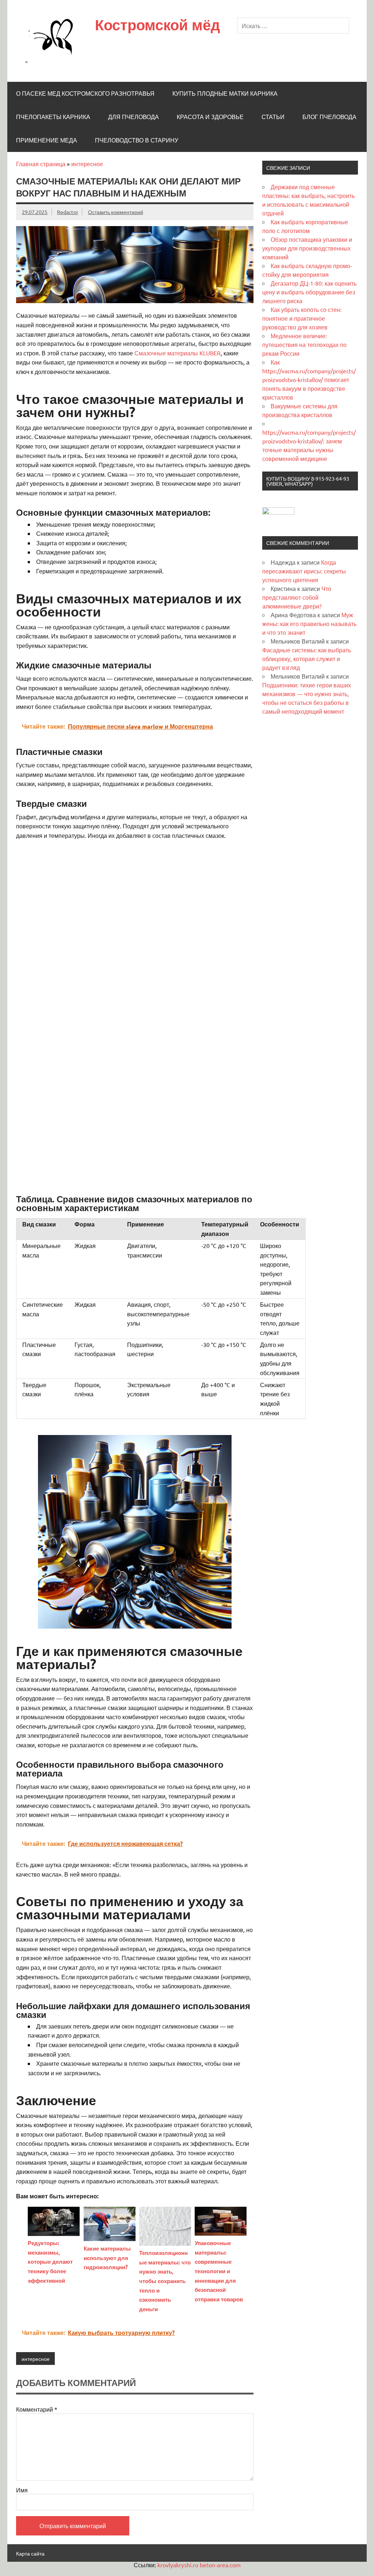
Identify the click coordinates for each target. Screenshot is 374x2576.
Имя (22, 2490)
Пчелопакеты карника (53, 117)
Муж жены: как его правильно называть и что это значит (309, 623)
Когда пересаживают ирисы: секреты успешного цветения (304, 571)
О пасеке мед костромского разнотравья (85, 94)
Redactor (68, 212)
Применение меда (47, 140)
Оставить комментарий (116, 212)
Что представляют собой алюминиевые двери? (297, 597)
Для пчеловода (133, 117)
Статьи (273, 117)
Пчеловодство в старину (137, 140)
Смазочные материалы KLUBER (178, 353)
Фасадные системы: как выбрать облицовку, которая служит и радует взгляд (307, 659)
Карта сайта (30, 2553)
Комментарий (37, 2409)
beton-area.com (220, 2565)
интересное (87, 164)
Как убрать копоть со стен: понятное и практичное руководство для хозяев (302, 318)
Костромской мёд (157, 25)
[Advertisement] (135, 896)
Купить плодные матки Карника (225, 94)
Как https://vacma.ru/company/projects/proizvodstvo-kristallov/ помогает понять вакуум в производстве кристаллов (309, 379)
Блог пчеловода (329, 117)
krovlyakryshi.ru (178, 2565)
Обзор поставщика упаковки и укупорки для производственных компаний (307, 248)
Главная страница (41, 164)
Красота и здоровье (210, 117)
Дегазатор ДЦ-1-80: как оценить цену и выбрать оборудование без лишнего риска (309, 292)
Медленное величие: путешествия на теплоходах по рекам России (304, 344)
